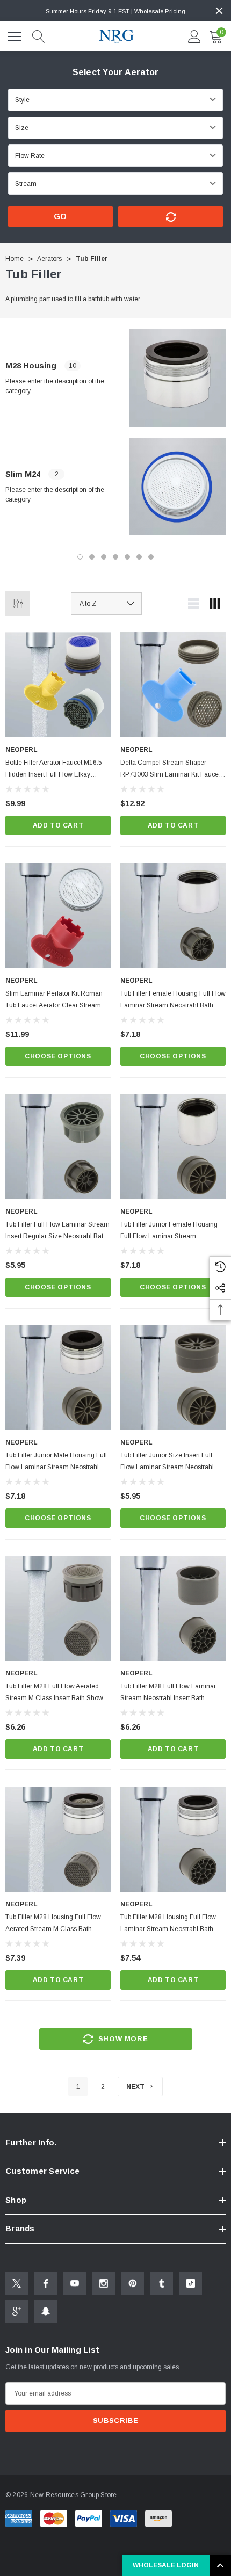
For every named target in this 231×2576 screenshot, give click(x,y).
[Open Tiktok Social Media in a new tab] (191, 2283)
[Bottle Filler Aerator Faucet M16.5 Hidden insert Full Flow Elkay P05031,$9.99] (58, 685)
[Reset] (171, 216)
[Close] (219, 11)
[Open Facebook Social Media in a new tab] (46, 2283)
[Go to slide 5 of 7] (127, 557)
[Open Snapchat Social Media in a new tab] (46, 2311)
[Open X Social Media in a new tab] (17, 2283)
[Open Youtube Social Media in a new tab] (75, 2283)
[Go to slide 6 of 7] (139, 557)
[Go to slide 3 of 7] (104, 557)
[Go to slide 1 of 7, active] (80, 557)
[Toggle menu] (16, 35)
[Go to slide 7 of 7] (151, 557)
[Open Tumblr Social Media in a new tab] (162, 2283)
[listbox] (106, 604)
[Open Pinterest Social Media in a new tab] (133, 2283)
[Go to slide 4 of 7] (115, 557)
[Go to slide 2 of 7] (92, 557)
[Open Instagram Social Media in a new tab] (104, 2283)
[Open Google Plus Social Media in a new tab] (17, 2311)
